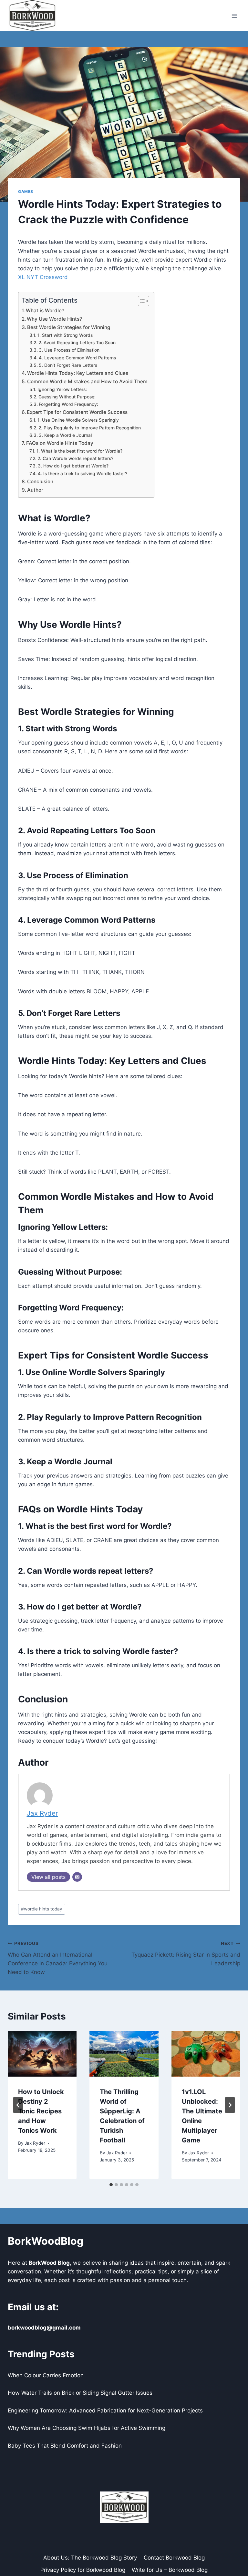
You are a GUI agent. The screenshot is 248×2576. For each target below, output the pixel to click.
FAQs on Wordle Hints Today (60, 443)
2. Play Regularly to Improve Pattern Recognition (90, 428)
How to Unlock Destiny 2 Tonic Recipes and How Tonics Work (41, 2111)
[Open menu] (234, 16)
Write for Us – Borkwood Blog (170, 2570)
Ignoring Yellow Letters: (62, 389)
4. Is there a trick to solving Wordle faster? (83, 474)
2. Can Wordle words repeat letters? (75, 458)
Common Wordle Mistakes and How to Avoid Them (87, 381)
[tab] (111, 2185)
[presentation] (42, 2054)
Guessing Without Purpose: (67, 397)
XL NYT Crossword (43, 277)
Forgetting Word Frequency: (68, 404)
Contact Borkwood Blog (174, 2558)
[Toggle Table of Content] (140, 301)
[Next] (230, 2105)
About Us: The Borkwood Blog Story (90, 2558)
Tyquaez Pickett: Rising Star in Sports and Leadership (186, 1954)
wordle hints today (42, 1909)
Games (26, 191)
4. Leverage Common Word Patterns (77, 358)
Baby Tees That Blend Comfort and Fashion (65, 2446)
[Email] (77, 1877)
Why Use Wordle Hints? (54, 319)
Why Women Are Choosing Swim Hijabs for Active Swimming (87, 2428)
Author (35, 490)
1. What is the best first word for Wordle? (79, 451)
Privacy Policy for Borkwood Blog (83, 2570)
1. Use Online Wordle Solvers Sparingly (78, 420)
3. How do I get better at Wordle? (73, 466)
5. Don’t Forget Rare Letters (68, 365)
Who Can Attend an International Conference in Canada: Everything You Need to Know (58, 1958)
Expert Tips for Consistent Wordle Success (77, 412)
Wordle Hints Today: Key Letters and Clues (78, 373)
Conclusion (40, 481)
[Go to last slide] (18, 2105)
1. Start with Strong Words (65, 335)
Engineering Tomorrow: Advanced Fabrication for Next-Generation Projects (105, 2411)
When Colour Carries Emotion (46, 2375)
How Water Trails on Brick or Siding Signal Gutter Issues (80, 2393)
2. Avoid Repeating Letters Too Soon (77, 343)
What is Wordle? (45, 311)
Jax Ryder (42, 1813)
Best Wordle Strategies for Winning (69, 327)
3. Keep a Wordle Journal (65, 435)
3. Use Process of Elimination (69, 350)
